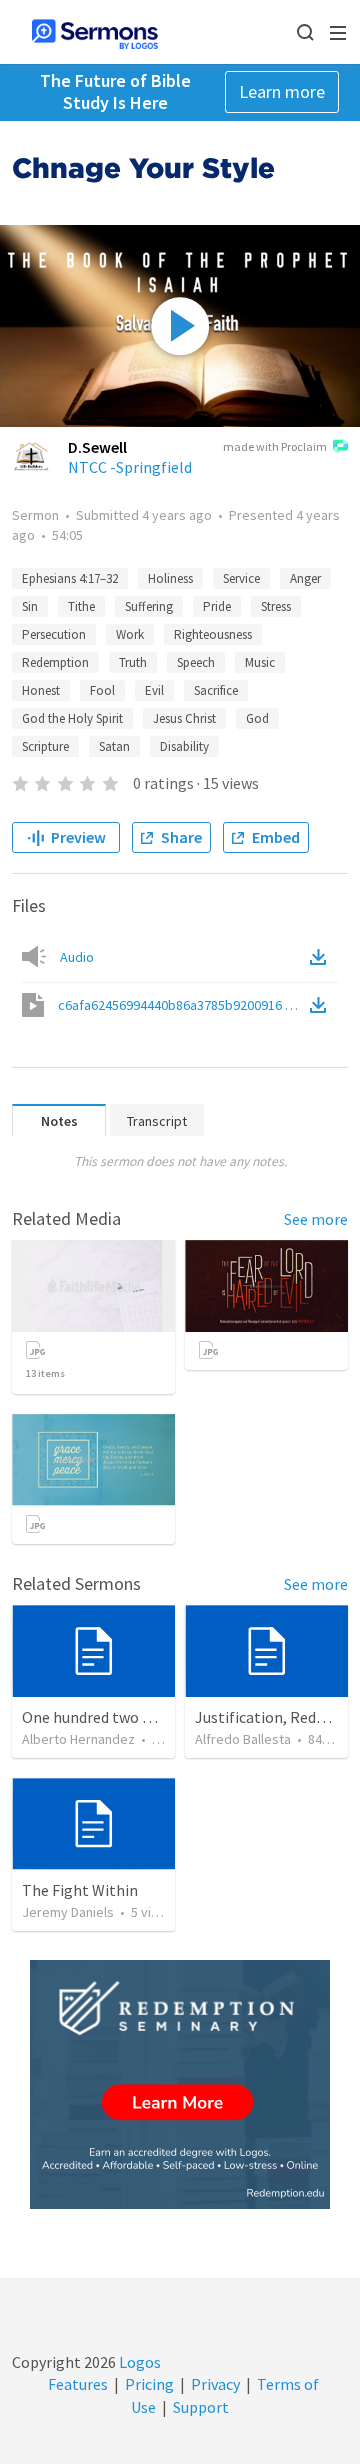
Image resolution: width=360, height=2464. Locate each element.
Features (78, 2384)
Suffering (149, 606)
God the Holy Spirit (72, 718)
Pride (217, 606)
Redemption (55, 662)
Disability (184, 746)
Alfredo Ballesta (243, 1739)
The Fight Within (80, 1890)
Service (241, 578)
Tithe (81, 606)
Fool (102, 690)
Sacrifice (216, 690)
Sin (30, 606)
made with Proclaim (275, 446)
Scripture (45, 746)
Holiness (170, 578)
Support (201, 2407)
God (257, 718)
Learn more (282, 91)
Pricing (149, 2384)
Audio (77, 957)
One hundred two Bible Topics (124, 1717)
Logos (138, 2362)
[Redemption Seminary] (180, 2084)
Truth (133, 662)
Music (260, 662)
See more (316, 1219)
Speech (196, 662)
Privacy (215, 2384)
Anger (305, 578)
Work (130, 634)
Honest (41, 690)
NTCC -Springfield (130, 467)
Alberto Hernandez (78, 1739)
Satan (114, 746)
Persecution (54, 634)
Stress (276, 606)
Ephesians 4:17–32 (70, 578)
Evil (154, 690)
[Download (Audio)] (322, 957)
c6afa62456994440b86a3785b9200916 (182, 1005)
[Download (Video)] (322, 1005)
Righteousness (213, 634)
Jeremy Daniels (68, 1912)
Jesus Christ (184, 718)
